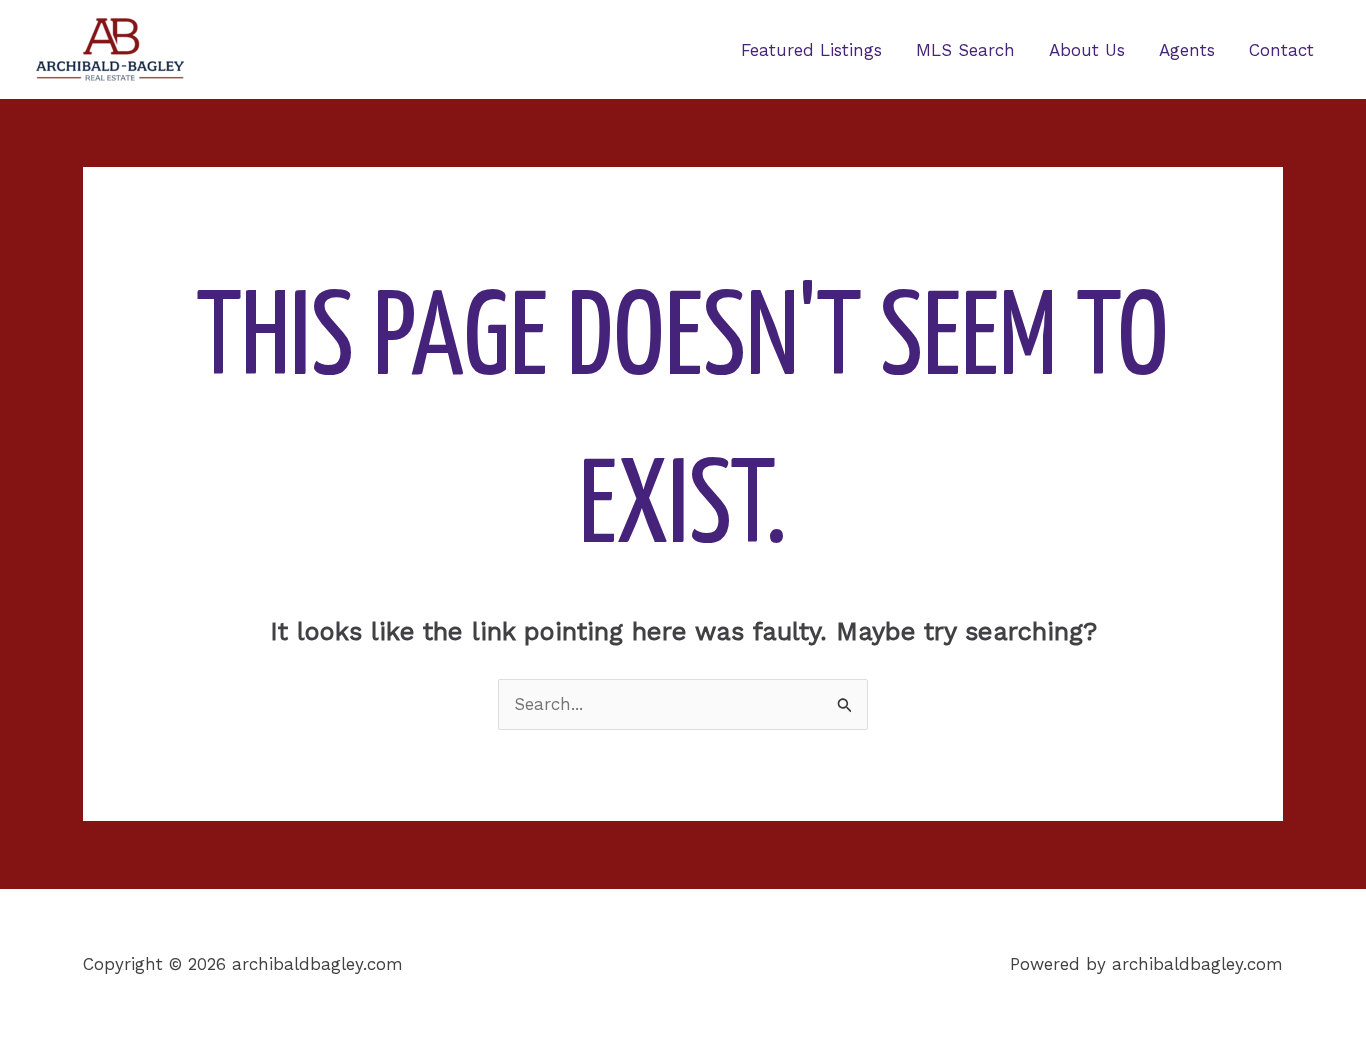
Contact (1281, 50)
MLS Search (965, 50)
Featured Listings (811, 50)
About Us (1087, 50)
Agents (1187, 50)
